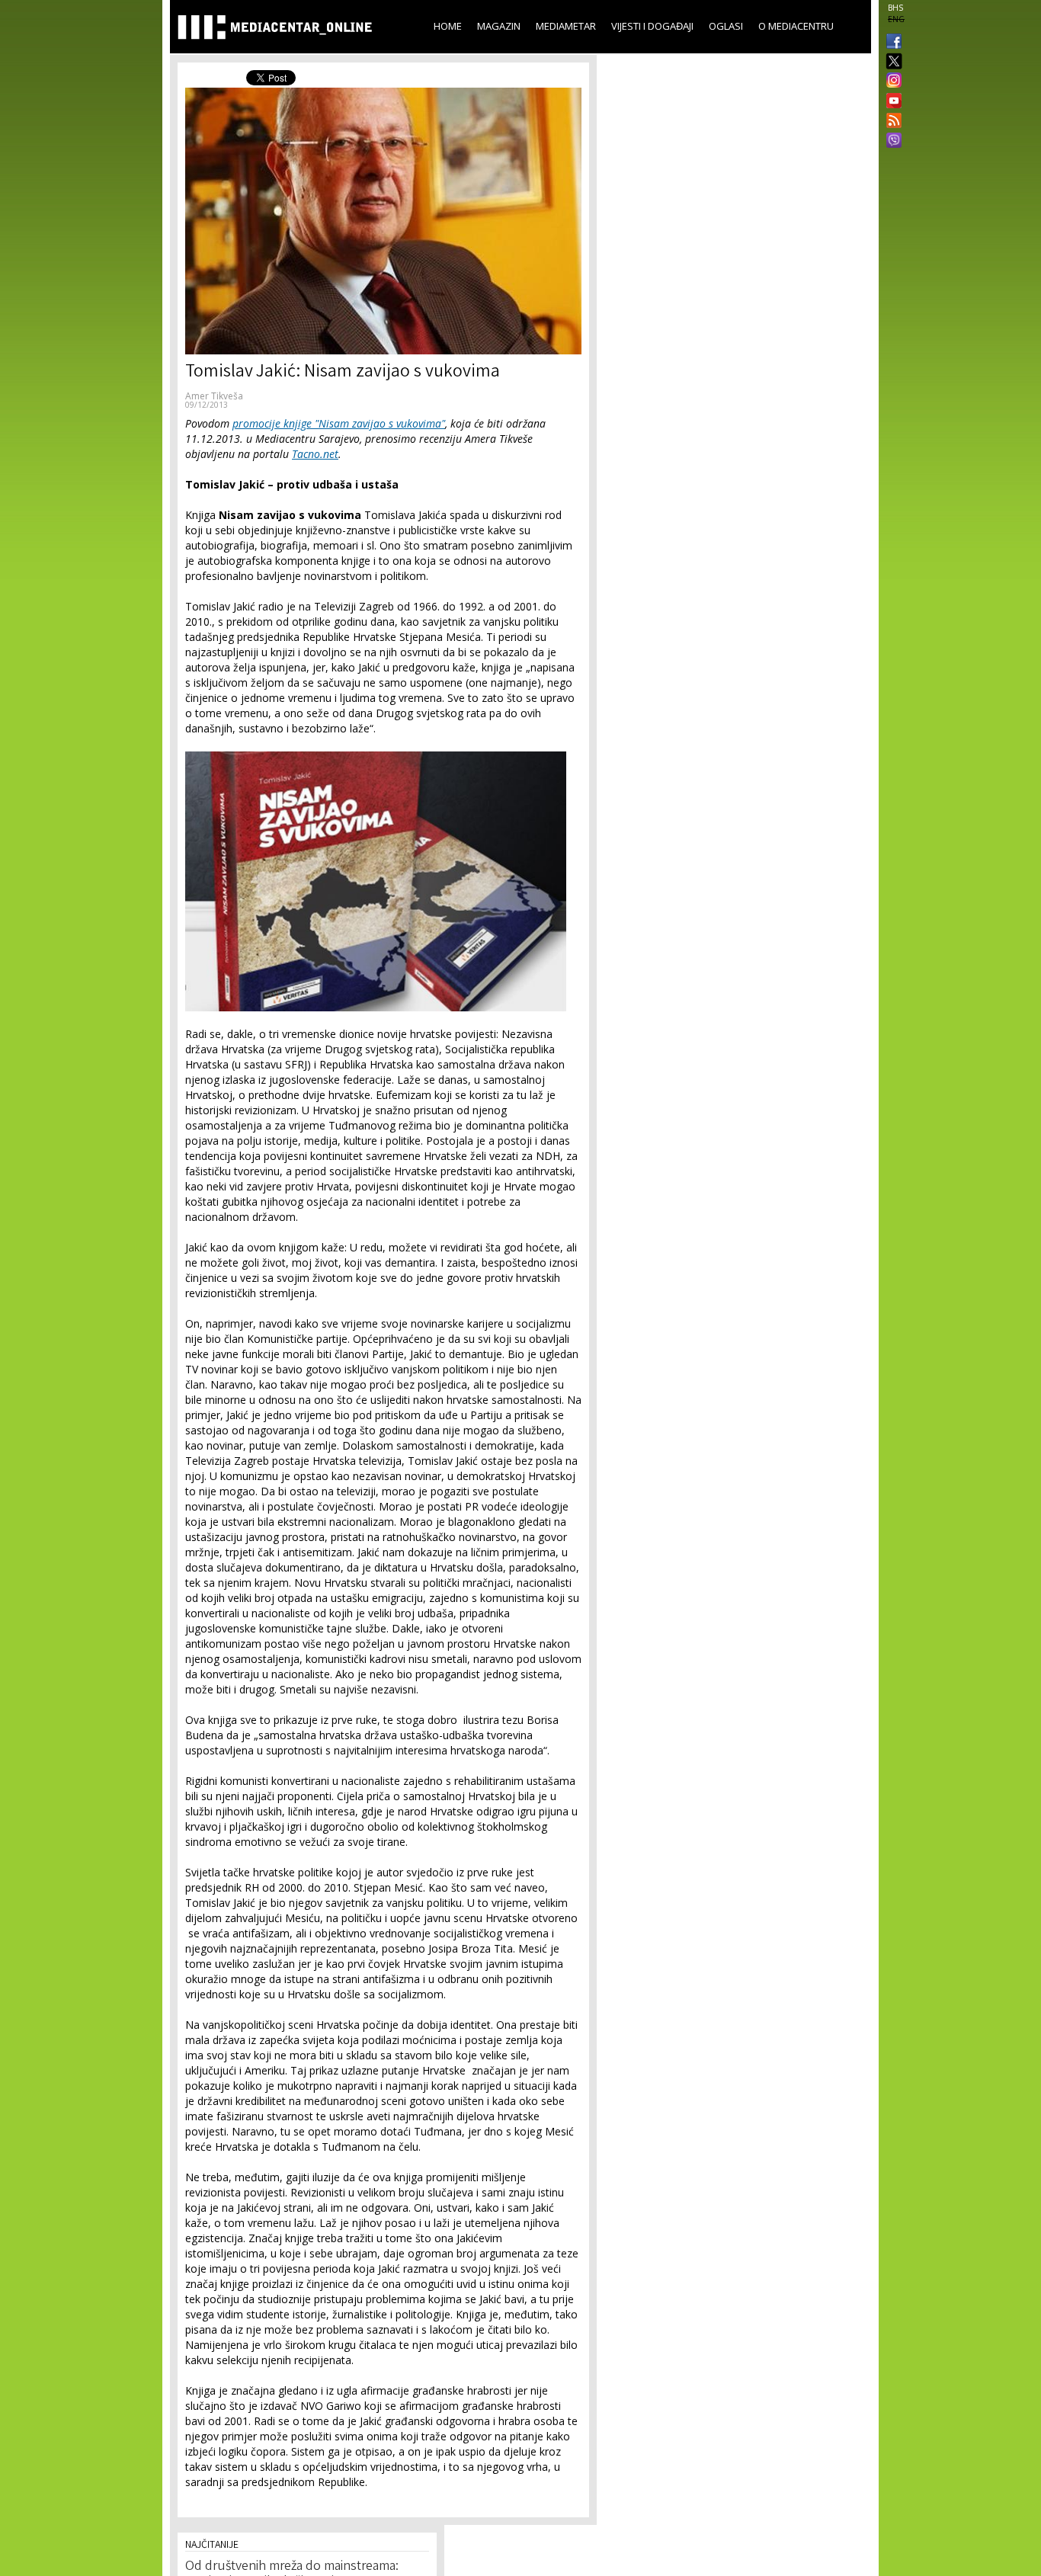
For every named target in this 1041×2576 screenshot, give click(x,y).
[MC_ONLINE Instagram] (891, 82)
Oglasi (726, 26)
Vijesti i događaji (652, 26)
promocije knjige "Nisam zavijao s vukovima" (339, 423)
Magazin (499, 26)
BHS (895, 8)
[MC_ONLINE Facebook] (891, 43)
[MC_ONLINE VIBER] (891, 142)
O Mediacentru (796, 26)
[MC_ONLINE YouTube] (891, 101)
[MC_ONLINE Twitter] (891, 62)
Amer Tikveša (214, 396)
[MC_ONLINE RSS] (891, 122)
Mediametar (566, 26)
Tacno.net (315, 454)
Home (448, 26)
